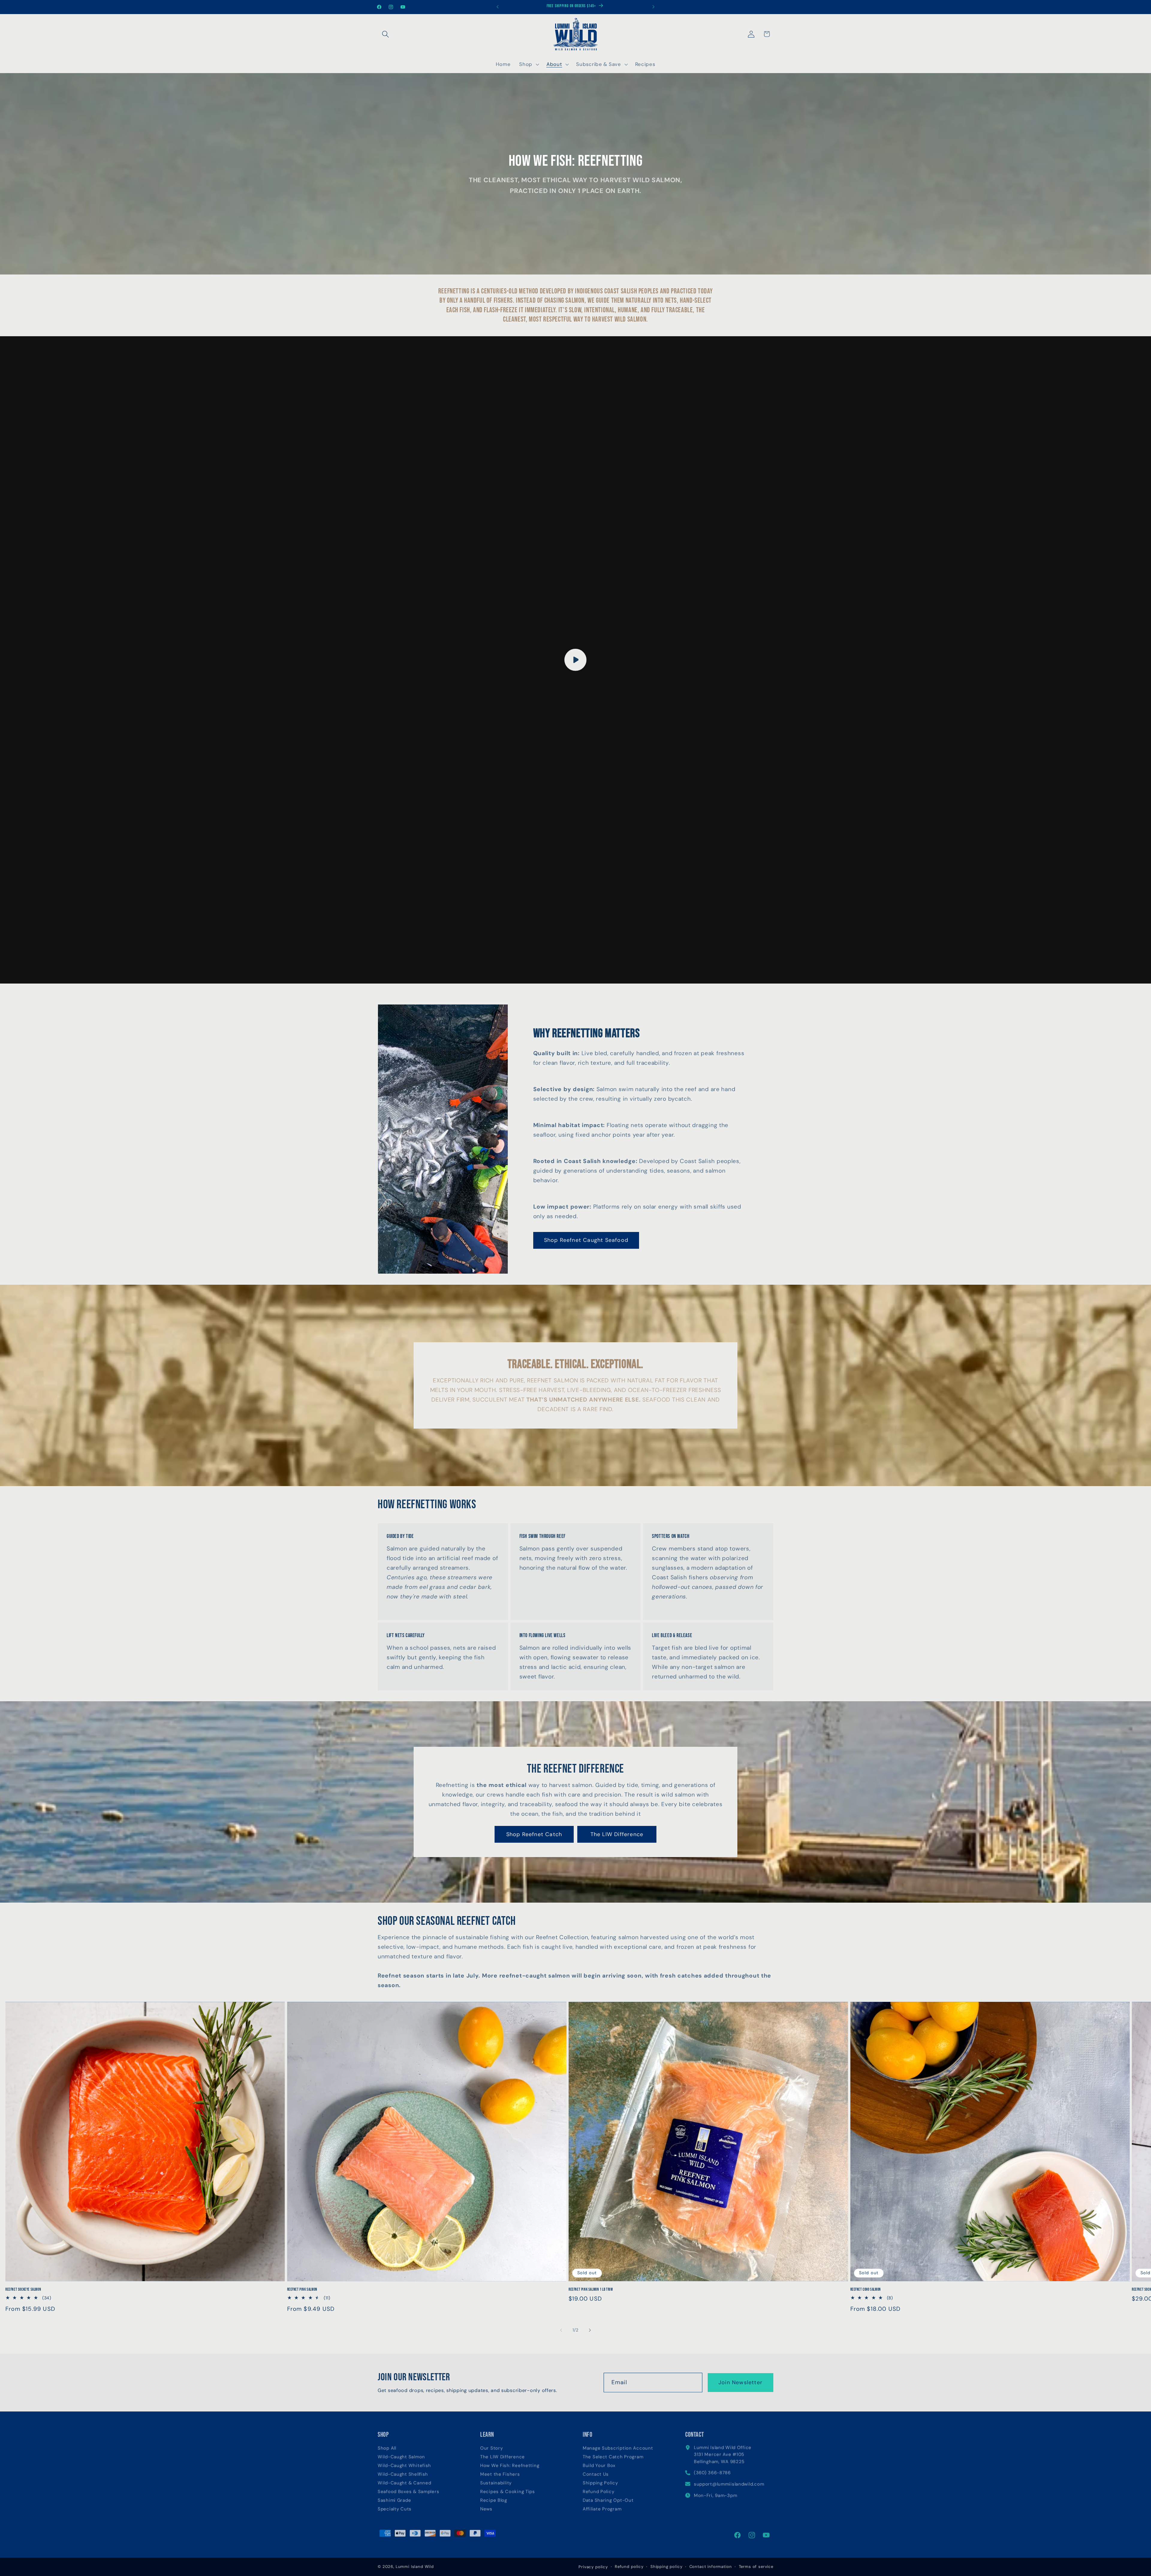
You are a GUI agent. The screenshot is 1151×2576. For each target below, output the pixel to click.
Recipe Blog (494, 2499)
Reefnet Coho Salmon (866, 2289)
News (486, 2507)
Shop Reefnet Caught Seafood (586, 1240)
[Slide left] (561, 2330)
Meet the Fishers (500, 2472)
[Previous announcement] (498, 7)
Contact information (711, 2567)
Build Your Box (599, 2464)
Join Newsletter (741, 2382)
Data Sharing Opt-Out (608, 2499)
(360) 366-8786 (712, 2471)
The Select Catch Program (613, 2455)
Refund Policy (598, 2490)
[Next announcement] (653, 7)
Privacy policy (593, 2567)
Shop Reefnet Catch (534, 1834)
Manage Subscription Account (618, 2446)
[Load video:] (575, 660)
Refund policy (629, 2567)
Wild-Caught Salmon (401, 2455)
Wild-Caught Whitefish (404, 2464)
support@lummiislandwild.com (729, 2482)
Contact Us (596, 2472)
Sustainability (496, 2481)
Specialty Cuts (395, 2507)
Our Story (491, 2446)
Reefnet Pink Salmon (302, 2289)
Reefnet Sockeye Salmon (23, 2289)
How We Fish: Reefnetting (510, 2464)
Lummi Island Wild (415, 2567)
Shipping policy (666, 2567)
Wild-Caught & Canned (404, 2481)
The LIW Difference (617, 1834)
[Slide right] (590, 2330)
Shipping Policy (600, 2481)
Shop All (387, 2446)
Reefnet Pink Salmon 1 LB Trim (591, 2289)
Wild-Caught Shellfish (403, 2472)
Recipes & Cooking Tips (508, 2490)
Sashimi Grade (394, 2499)
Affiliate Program (602, 2507)
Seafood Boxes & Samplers (408, 2490)
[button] (386, 34)
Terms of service (756, 2567)
